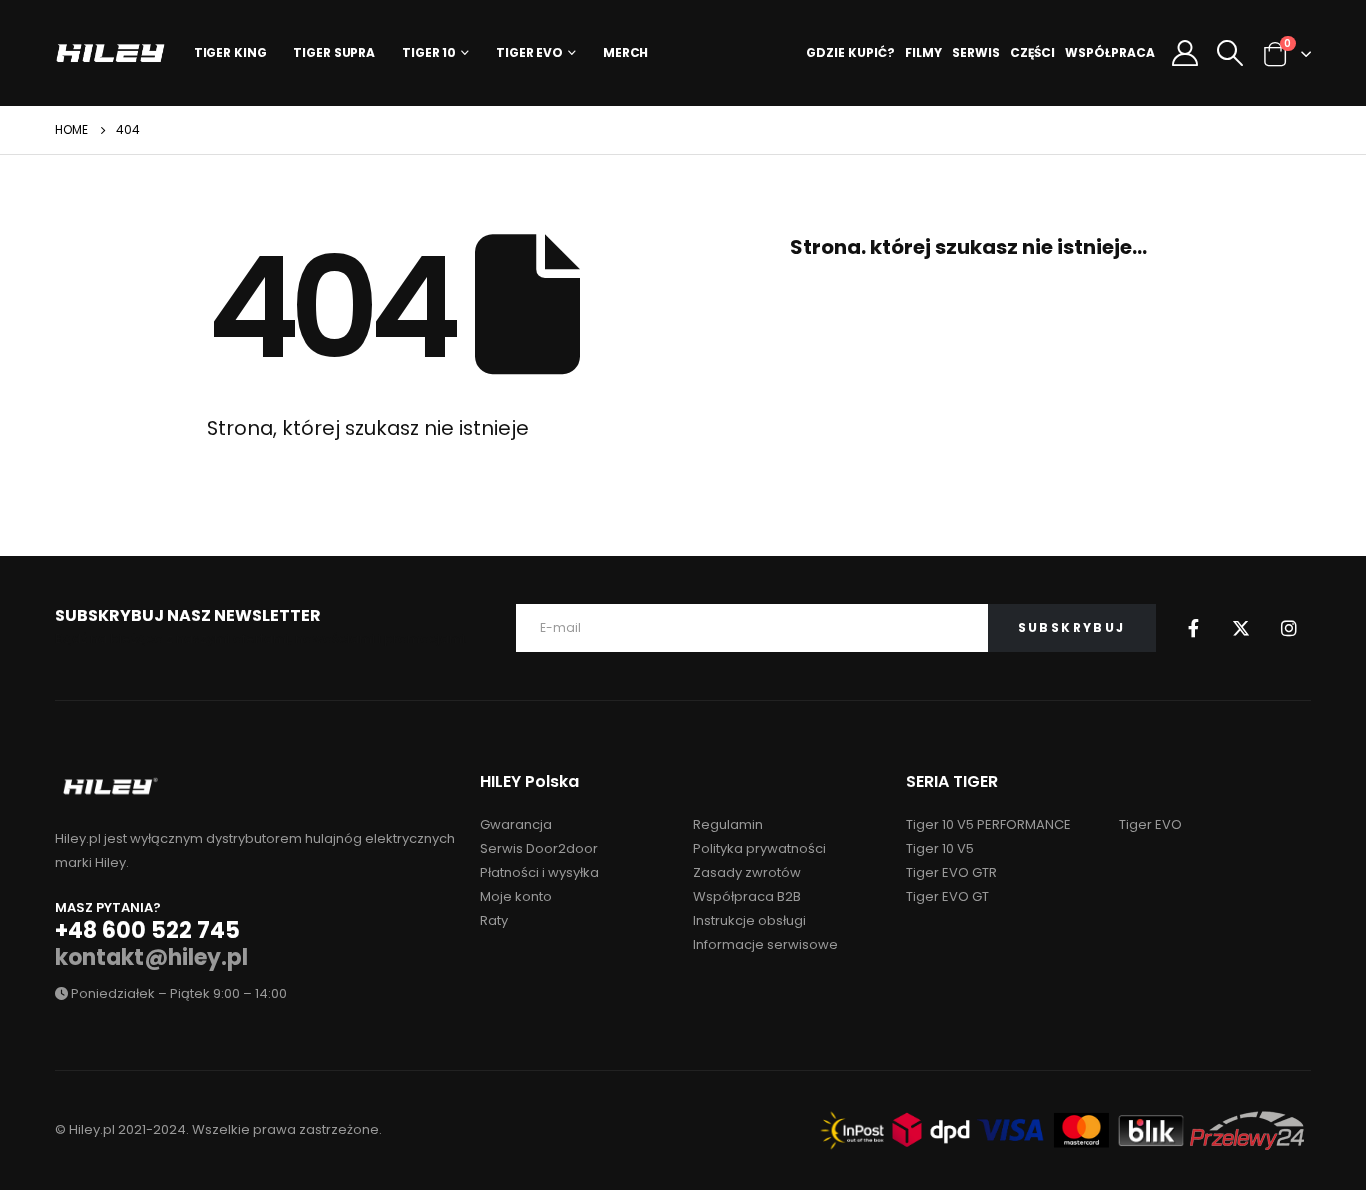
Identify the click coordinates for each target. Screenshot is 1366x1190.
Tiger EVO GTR (951, 872)
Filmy (923, 52)
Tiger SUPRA (334, 52)
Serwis (976, 52)
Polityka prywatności (759, 848)
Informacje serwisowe (765, 944)
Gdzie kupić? (850, 52)
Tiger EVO (529, 52)
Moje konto (516, 896)
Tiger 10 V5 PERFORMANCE (988, 824)
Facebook (1193, 628)
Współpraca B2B (747, 896)
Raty (494, 920)
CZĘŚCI (1032, 52)
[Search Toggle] (1230, 53)
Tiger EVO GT (947, 896)
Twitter (1241, 628)
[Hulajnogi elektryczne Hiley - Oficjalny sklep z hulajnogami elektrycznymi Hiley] (110, 52)
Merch (625, 52)
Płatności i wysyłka (539, 872)
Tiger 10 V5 (940, 848)
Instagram (1289, 628)
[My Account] (1184, 53)
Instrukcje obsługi (749, 920)
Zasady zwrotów (747, 872)
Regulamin (728, 824)
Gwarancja (516, 824)
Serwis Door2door (539, 848)
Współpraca (1110, 52)
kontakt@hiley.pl (151, 957)
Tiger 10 (429, 52)
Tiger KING (230, 52)
